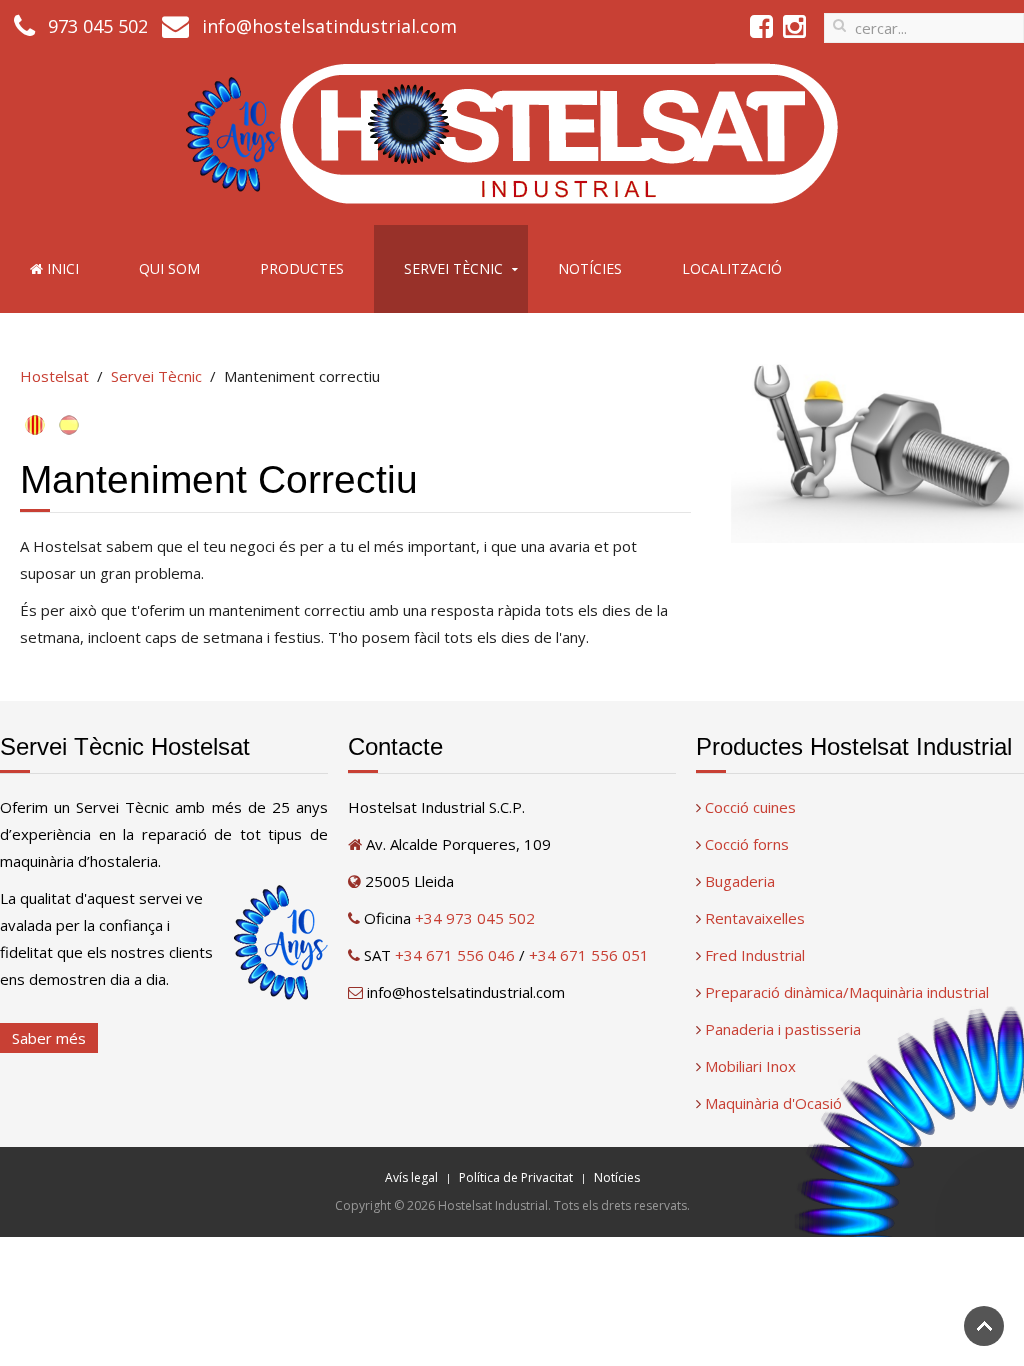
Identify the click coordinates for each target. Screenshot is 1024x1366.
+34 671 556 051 (589, 955)
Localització (732, 268)
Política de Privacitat (516, 1177)
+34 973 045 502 (475, 918)
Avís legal (411, 1177)
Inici (61, 268)
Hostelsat (54, 376)
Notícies (590, 268)
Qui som (169, 268)
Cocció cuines (750, 807)
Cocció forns (747, 844)
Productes (302, 268)
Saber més (49, 1038)
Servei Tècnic (453, 268)
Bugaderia (740, 881)
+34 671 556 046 (455, 955)
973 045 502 (98, 26)
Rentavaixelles (755, 918)
